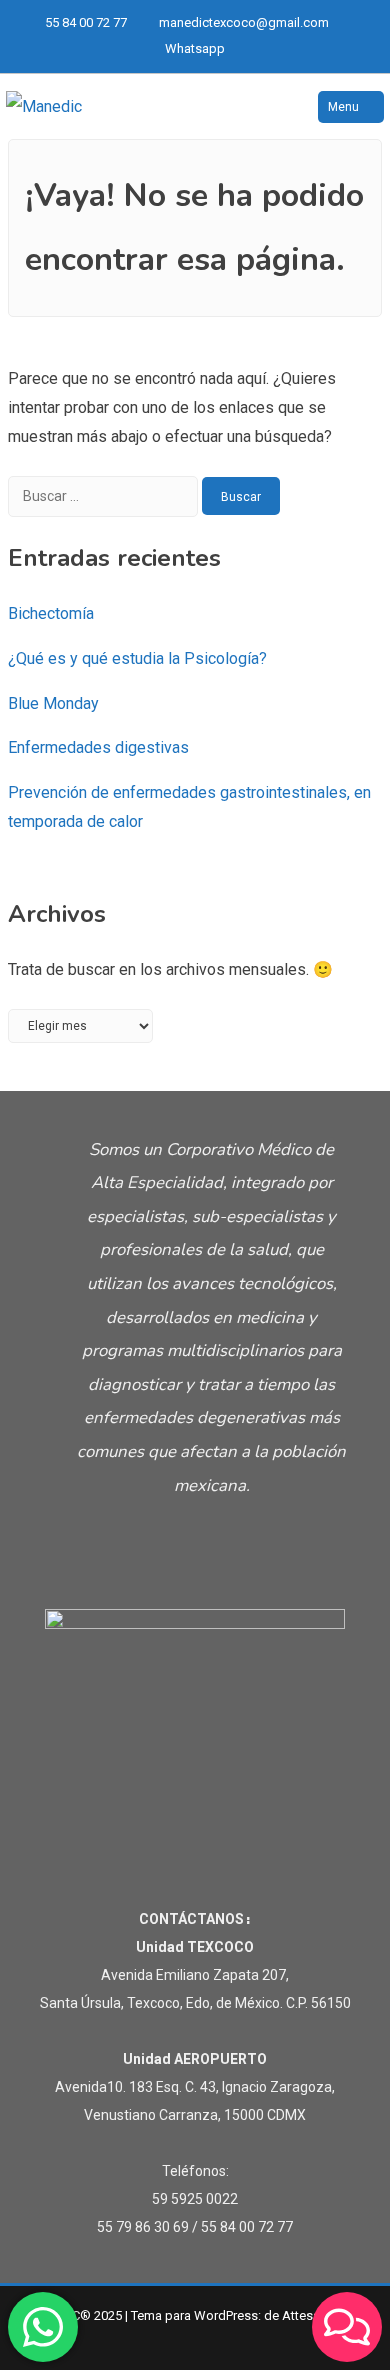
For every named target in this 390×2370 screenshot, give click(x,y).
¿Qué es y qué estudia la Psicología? (137, 658)
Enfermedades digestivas (98, 747)
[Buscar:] (105, 495)
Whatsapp (195, 48)
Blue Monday (53, 703)
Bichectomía (51, 613)
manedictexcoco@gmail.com (244, 22)
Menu (343, 107)
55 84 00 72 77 (86, 22)
